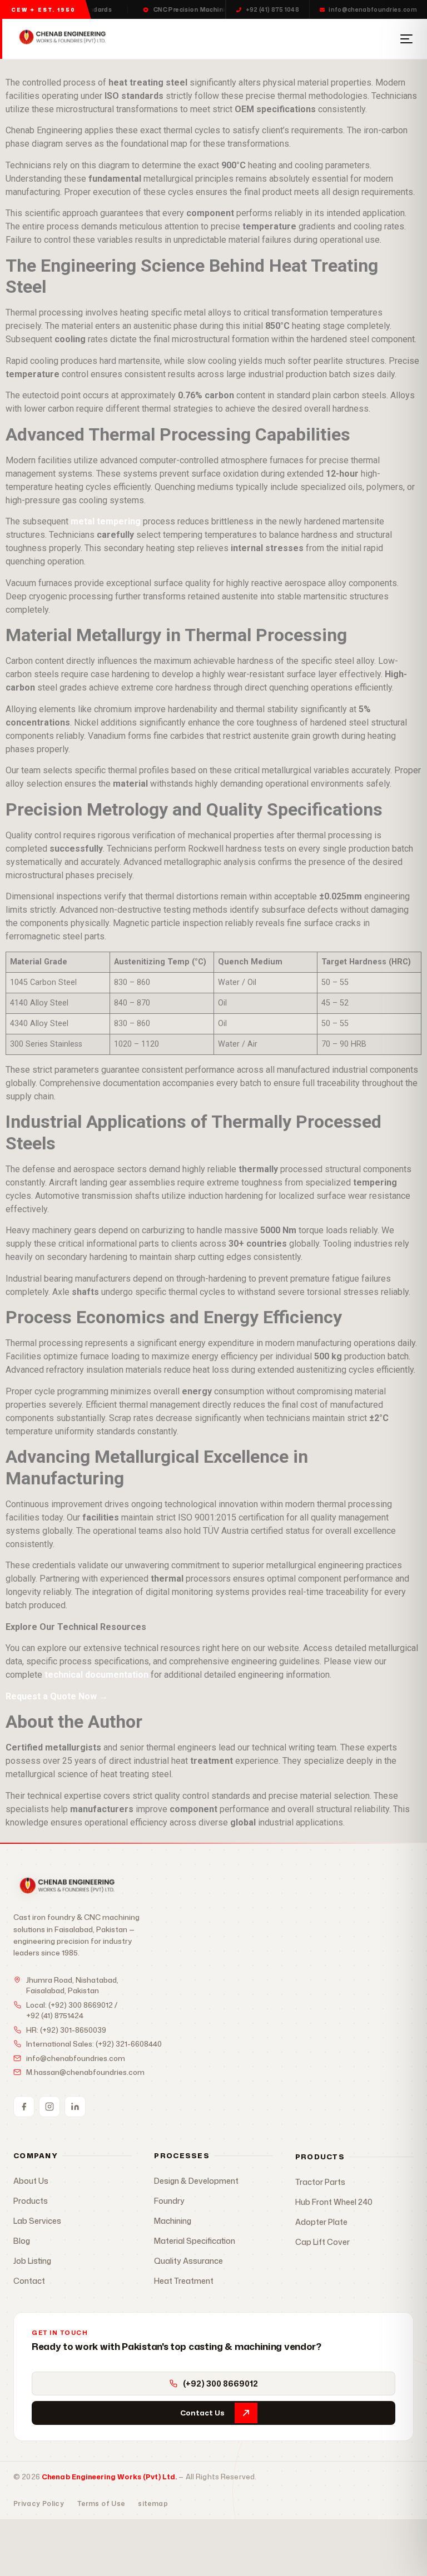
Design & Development (196, 2181)
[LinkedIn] (75, 2107)
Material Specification (195, 2241)
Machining (173, 2221)
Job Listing (32, 2261)
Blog (22, 2241)
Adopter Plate (321, 2222)
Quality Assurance (188, 2261)
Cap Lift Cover (322, 2242)
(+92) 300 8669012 (81, 2005)
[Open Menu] (406, 39)
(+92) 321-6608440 (129, 2044)
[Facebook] (24, 2107)
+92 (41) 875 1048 (272, 9)
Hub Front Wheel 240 (334, 2202)
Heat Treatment (184, 2281)
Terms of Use (101, 2504)
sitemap (153, 2504)
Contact (29, 2281)
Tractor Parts (320, 2182)
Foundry (169, 2201)
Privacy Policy (39, 2504)
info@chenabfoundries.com (373, 9)
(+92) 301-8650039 (73, 2030)
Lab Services (37, 2221)
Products (31, 2201)
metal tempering (106, 521)
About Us (31, 2181)
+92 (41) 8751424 (55, 2015)
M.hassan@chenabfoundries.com (85, 2072)
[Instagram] (49, 2107)
